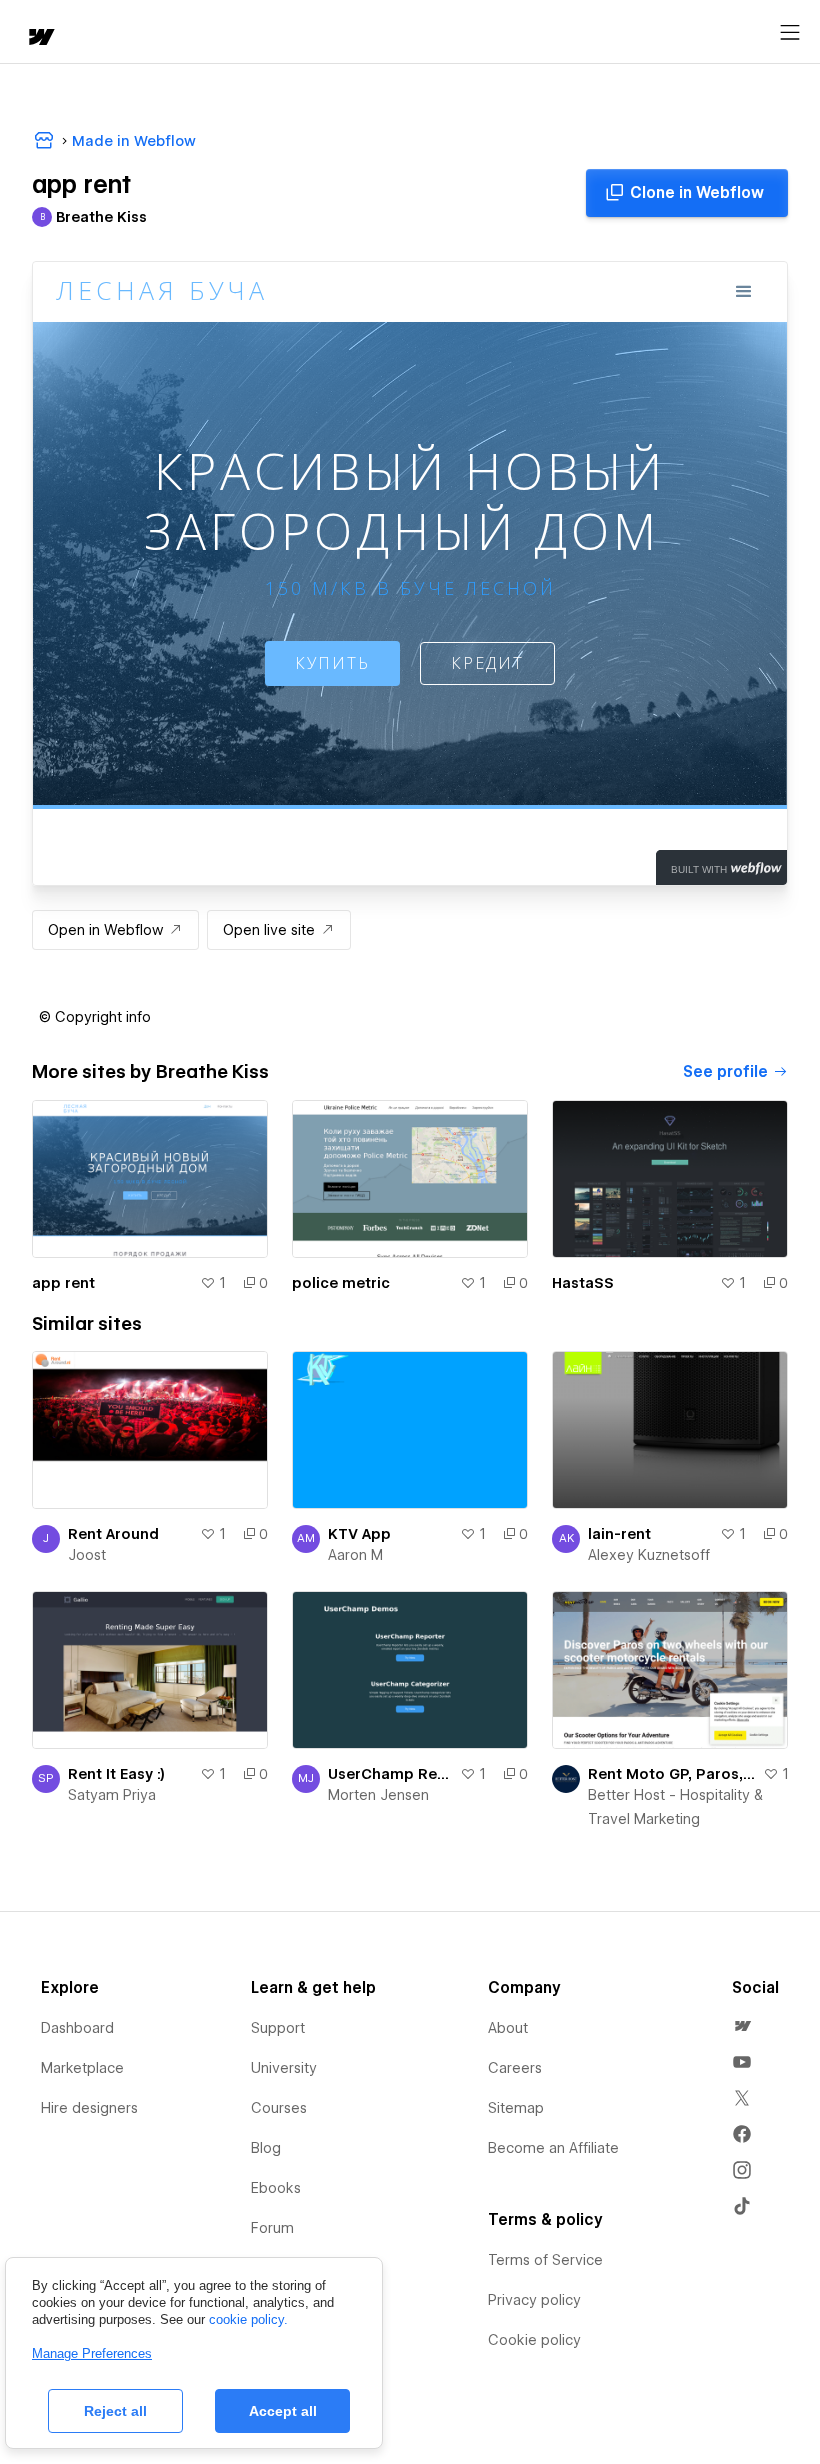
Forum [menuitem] (272, 2228)
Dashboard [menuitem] (77, 2028)
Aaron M (355, 1555)
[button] (95, 1017)
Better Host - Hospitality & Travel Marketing (675, 1807)
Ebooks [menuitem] (276, 2188)
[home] (40, 38)
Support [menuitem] (278, 2028)
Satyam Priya (112, 1795)
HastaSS (583, 1283)
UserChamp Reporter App (390, 1774)
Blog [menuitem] (266, 2148)
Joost (87, 1555)
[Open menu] (790, 33)
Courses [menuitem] (279, 2108)
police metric (341, 1283)
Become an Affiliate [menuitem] (553, 2148)
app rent (63, 1283)
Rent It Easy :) (116, 1774)
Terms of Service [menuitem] (545, 2260)
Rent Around (113, 1534)
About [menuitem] (508, 2028)
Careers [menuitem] (515, 2068)
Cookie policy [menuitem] (534, 2340)
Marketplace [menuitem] (82, 2068)
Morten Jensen (378, 1795)
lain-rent (619, 1534)
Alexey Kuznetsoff (649, 1555)
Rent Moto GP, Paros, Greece (671, 1774)
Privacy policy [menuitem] (534, 2300)
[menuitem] (742, 2026)
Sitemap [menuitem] (516, 2108)
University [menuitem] (284, 2068)
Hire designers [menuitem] (89, 2108)
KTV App (359, 1534)
